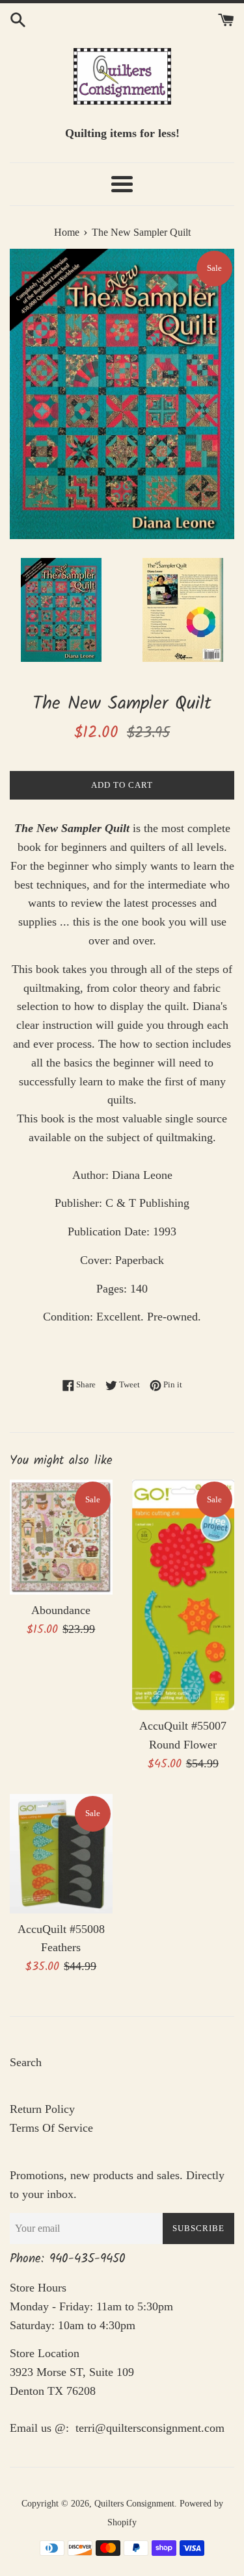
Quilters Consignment (134, 2503)
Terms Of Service (51, 2128)
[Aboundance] (61, 1537)
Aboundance (61, 1610)
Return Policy (42, 2109)
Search (26, 2062)
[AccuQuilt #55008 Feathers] (61, 1854)
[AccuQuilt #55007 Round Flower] (183, 1595)
